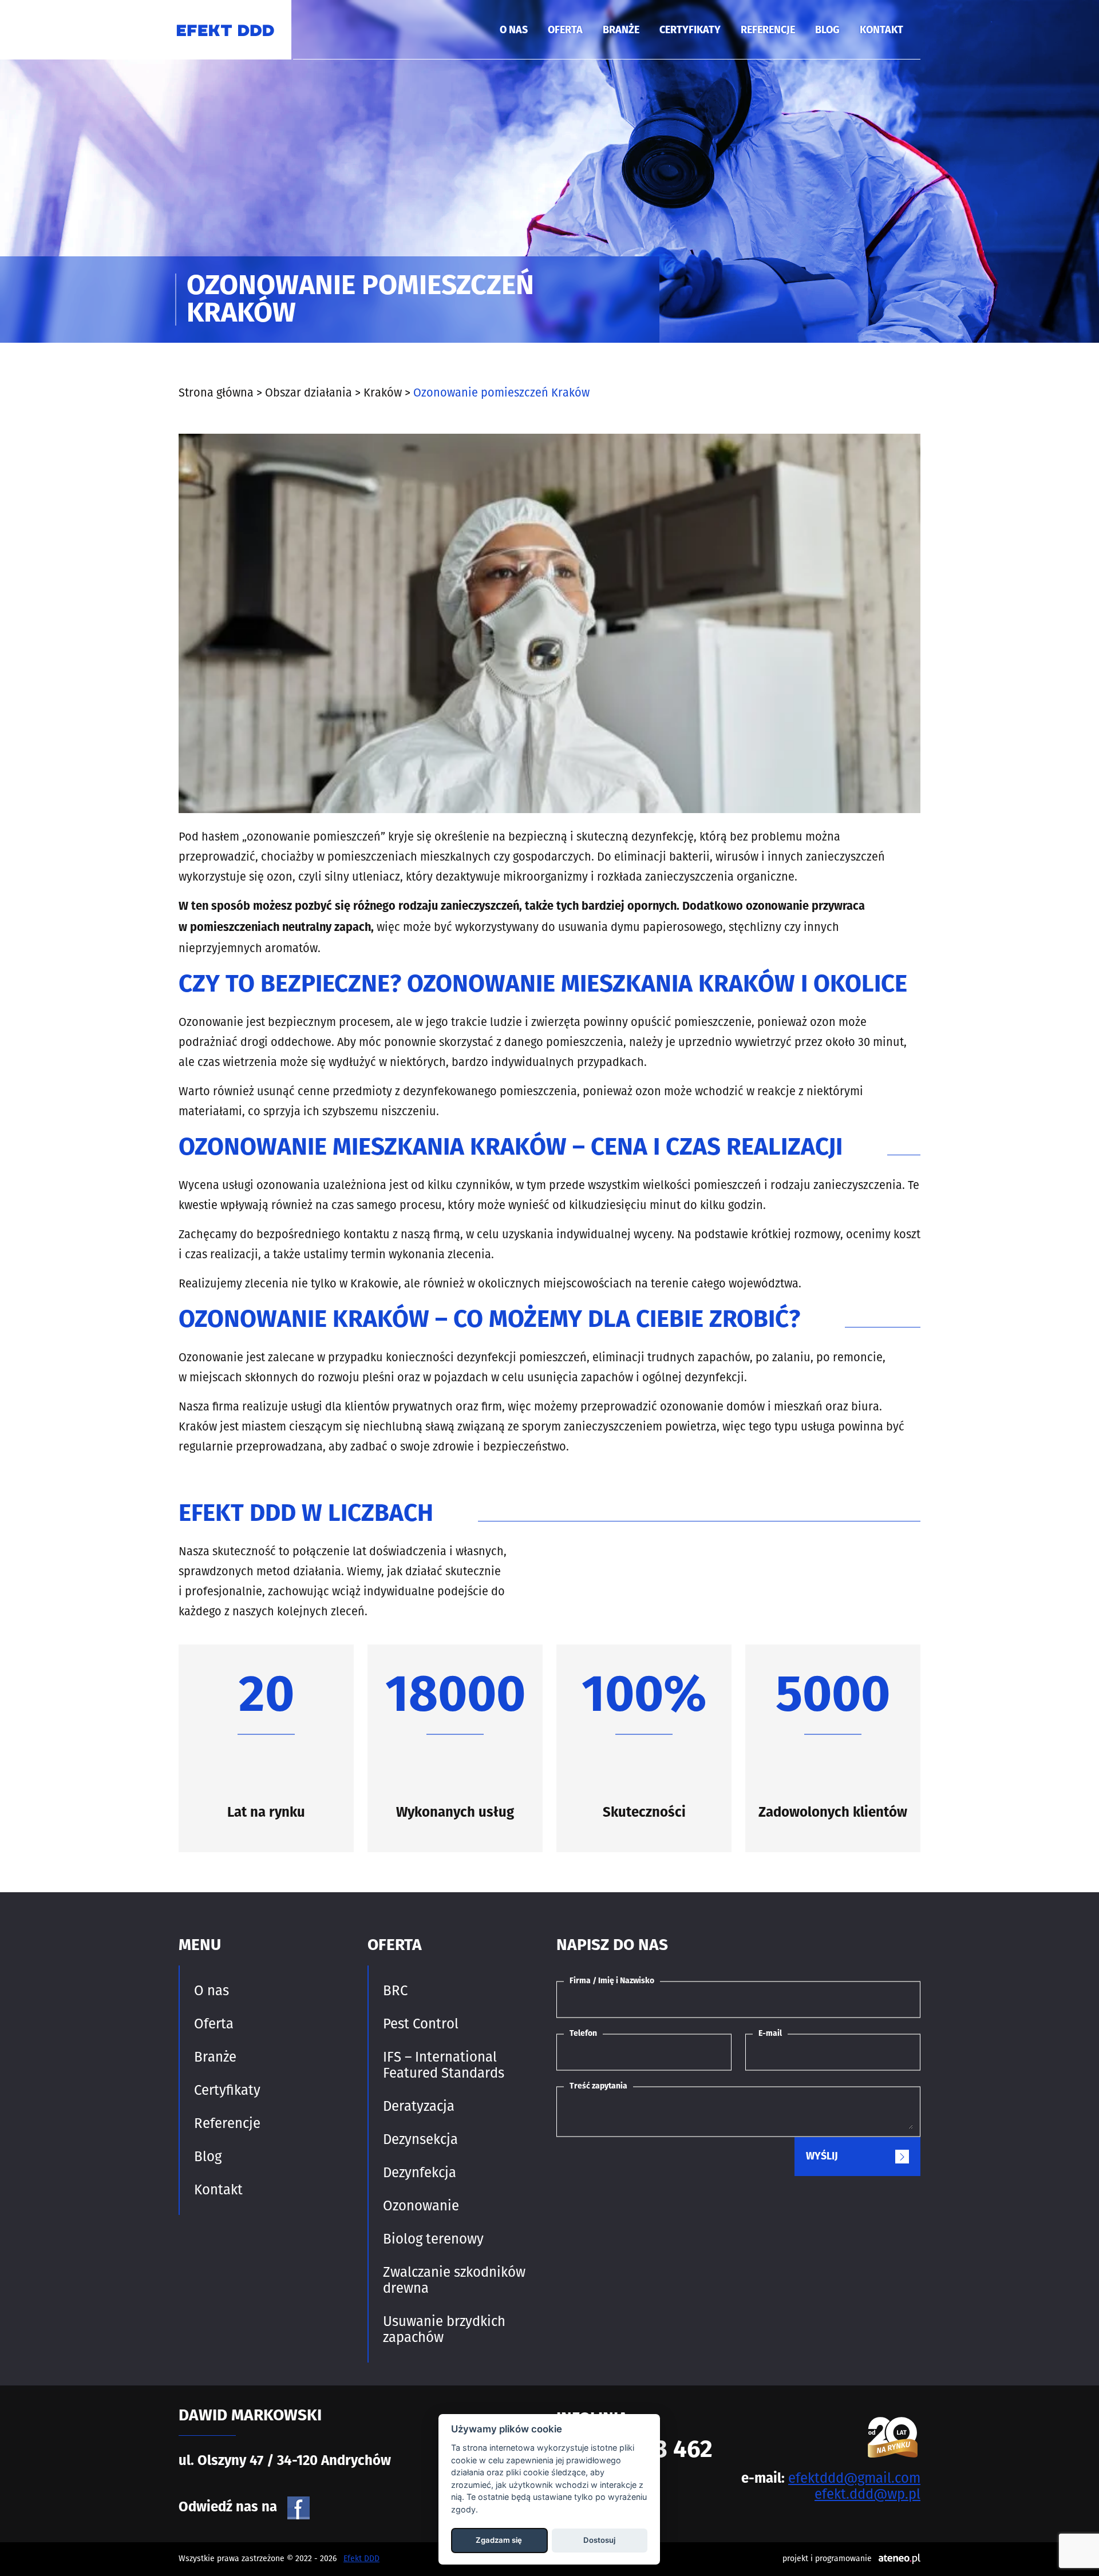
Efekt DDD (361, 2559)
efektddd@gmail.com (854, 2478)
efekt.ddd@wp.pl (867, 2494)
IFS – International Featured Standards (444, 2065)
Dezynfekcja (420, 2173)
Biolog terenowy (433, 2239)
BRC (395, 1991)
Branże (621, 31)
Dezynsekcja (420, 2139)
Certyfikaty (690, 31)
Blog (827, 31)
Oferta (565, 31)
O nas (514, 31)
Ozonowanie (421, 2206)
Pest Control (421, 2024)
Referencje (768, 31)
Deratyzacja (419, 2106)
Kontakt (881, 31)
